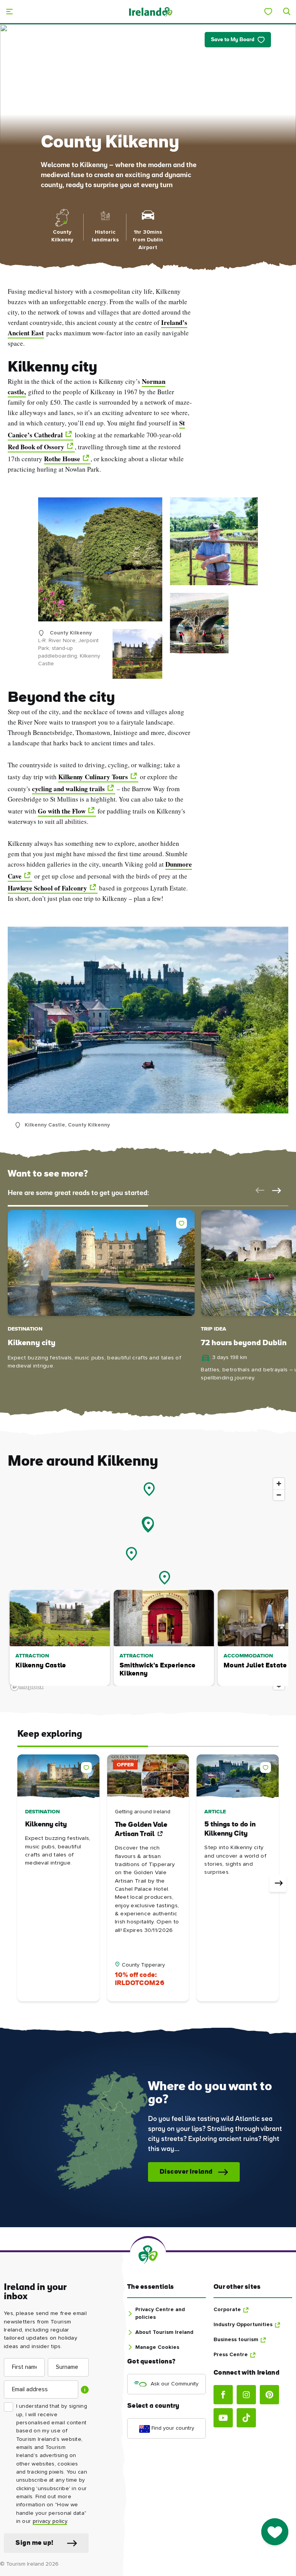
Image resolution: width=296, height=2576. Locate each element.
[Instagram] (246, 2395)
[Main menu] (9, 12)
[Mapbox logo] (27, 1687)
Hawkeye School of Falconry (47, 888)
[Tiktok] (246, 2418)
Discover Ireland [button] (186, 2172)
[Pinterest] (269, 2395)
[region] (148, 1584)
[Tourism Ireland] (150, 11)
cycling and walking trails (68, 789)
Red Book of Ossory (36, 447)
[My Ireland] (268, 12)
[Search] (287, 12)
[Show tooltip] (85, 2390)
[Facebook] (223, 2395)
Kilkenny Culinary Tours (93, 777)
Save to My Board (233, 40)
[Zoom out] (279, 1495)
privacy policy (50, 2521)
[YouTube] (223, 2418)
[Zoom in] (279, 1484)
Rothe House (62, 459)
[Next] (278, 1883)
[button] (258, 1190)
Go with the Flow (62, 811)
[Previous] (18, 1883)
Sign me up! (34, 2543)
